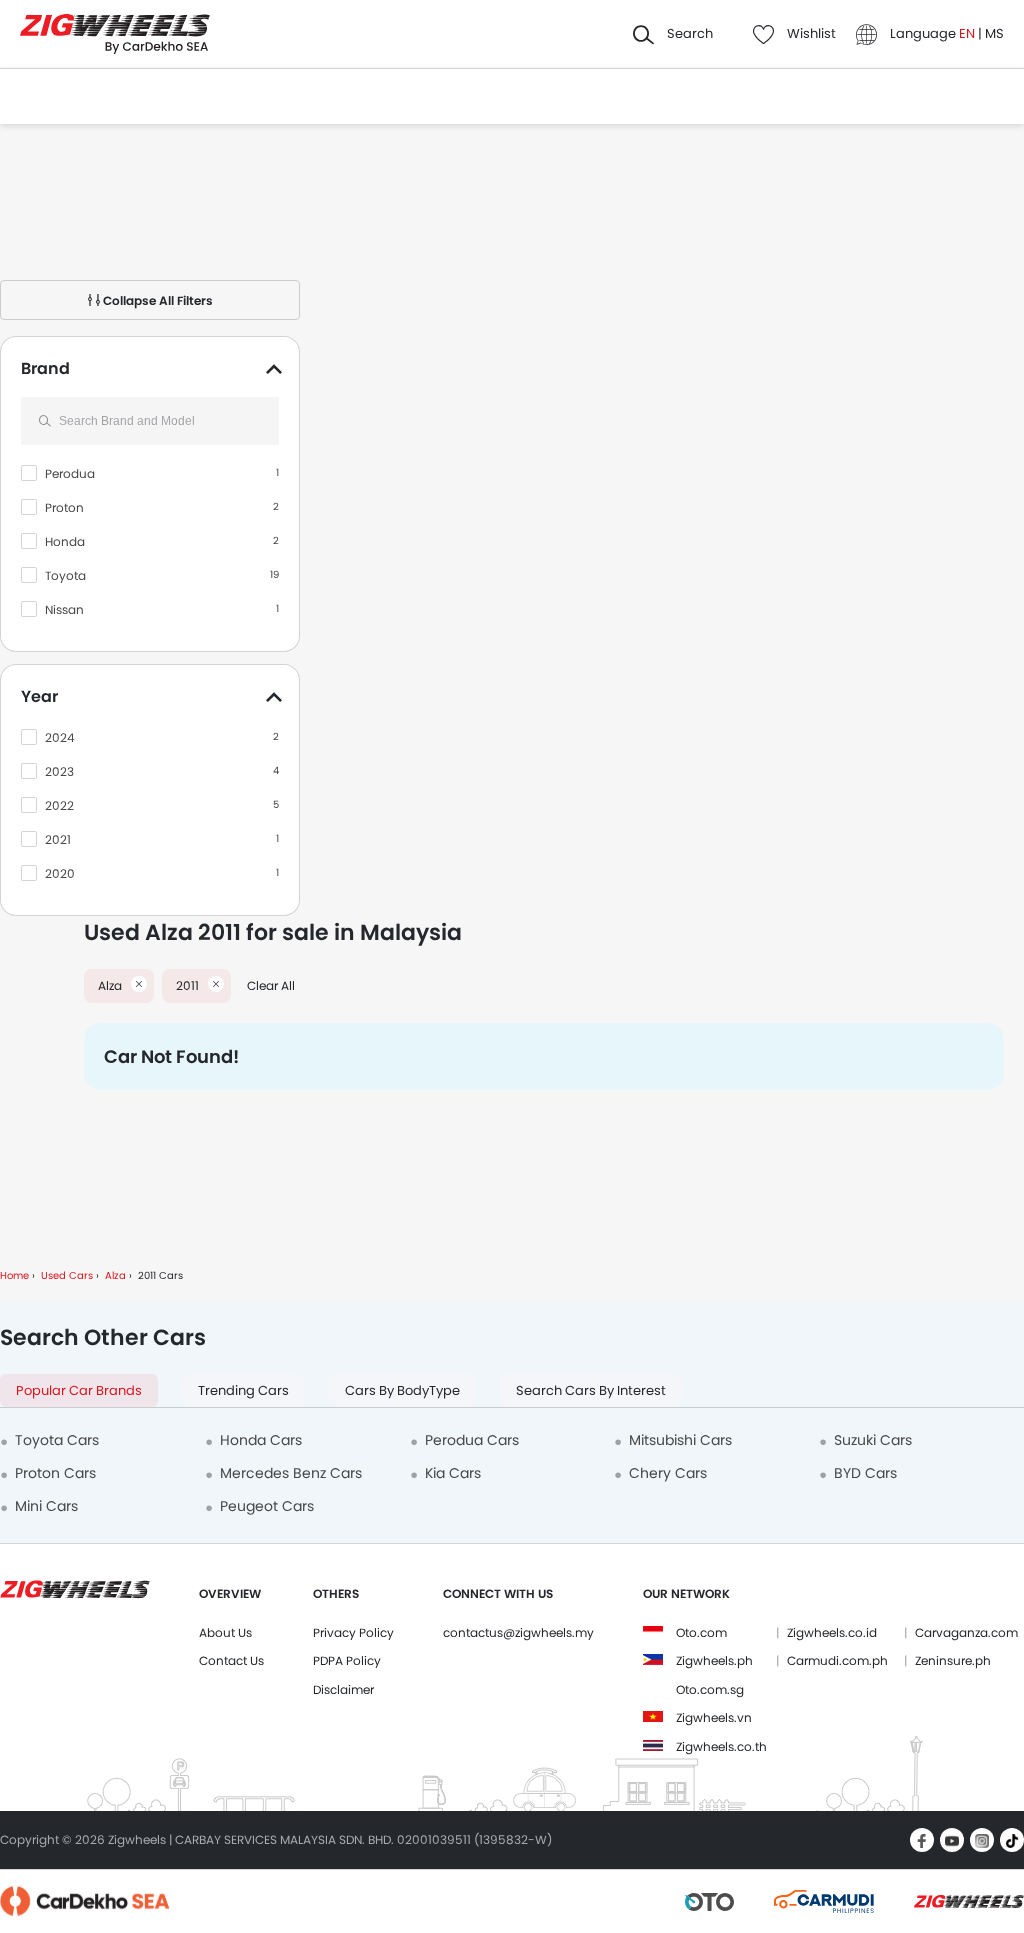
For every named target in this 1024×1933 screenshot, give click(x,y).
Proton (64, 507)
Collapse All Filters (156, 300)
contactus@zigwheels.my (518, 1632)
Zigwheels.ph (714, 1660)
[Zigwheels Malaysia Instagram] (982, 1840)
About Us (225, 1632)
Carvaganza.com (966, 1632)
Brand (45, 368)
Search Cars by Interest (591, 1390)
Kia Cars (453, 1473)
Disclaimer (343, 1689)
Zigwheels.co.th (721, 1746)
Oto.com (701, 1632)
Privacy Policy (353, 1632)
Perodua (70, 473)
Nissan (64, 609)
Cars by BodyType (402, 1390)
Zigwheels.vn (714, 1717)
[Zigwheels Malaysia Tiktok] (1012, 1840)
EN (968, 33)
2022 (59, 805)
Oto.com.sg (710, 1689)
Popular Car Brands (79, 1390)
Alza (115, 1275)
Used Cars (67, 1275)
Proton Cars (55, 1473)
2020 (60, 873)
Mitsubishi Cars (680, 1440)
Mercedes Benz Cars (291, 1473)
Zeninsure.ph (953, 1660)
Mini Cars (46, 1506)
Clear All (271, 985)
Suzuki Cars (873, 1440)
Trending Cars (243, 1390)
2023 (59, 771)
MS (994, 33)
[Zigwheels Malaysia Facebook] (922, 1840)
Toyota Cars (57, 1440)
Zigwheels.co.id (832, 1632)
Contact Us (231, 1660)
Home (14, 1275)
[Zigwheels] (115, 34)
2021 (58, 839)
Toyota (65, 575)
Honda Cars (261, 1440)
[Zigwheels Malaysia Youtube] (952, 1840)
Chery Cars (668, 1473)
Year (39, 696)
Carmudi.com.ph (837, 1660)
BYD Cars (865, 1473)
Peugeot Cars (267, 1506)
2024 (60, 737)
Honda (65, 541)
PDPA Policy (347, 1660)
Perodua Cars (472, 1440)
